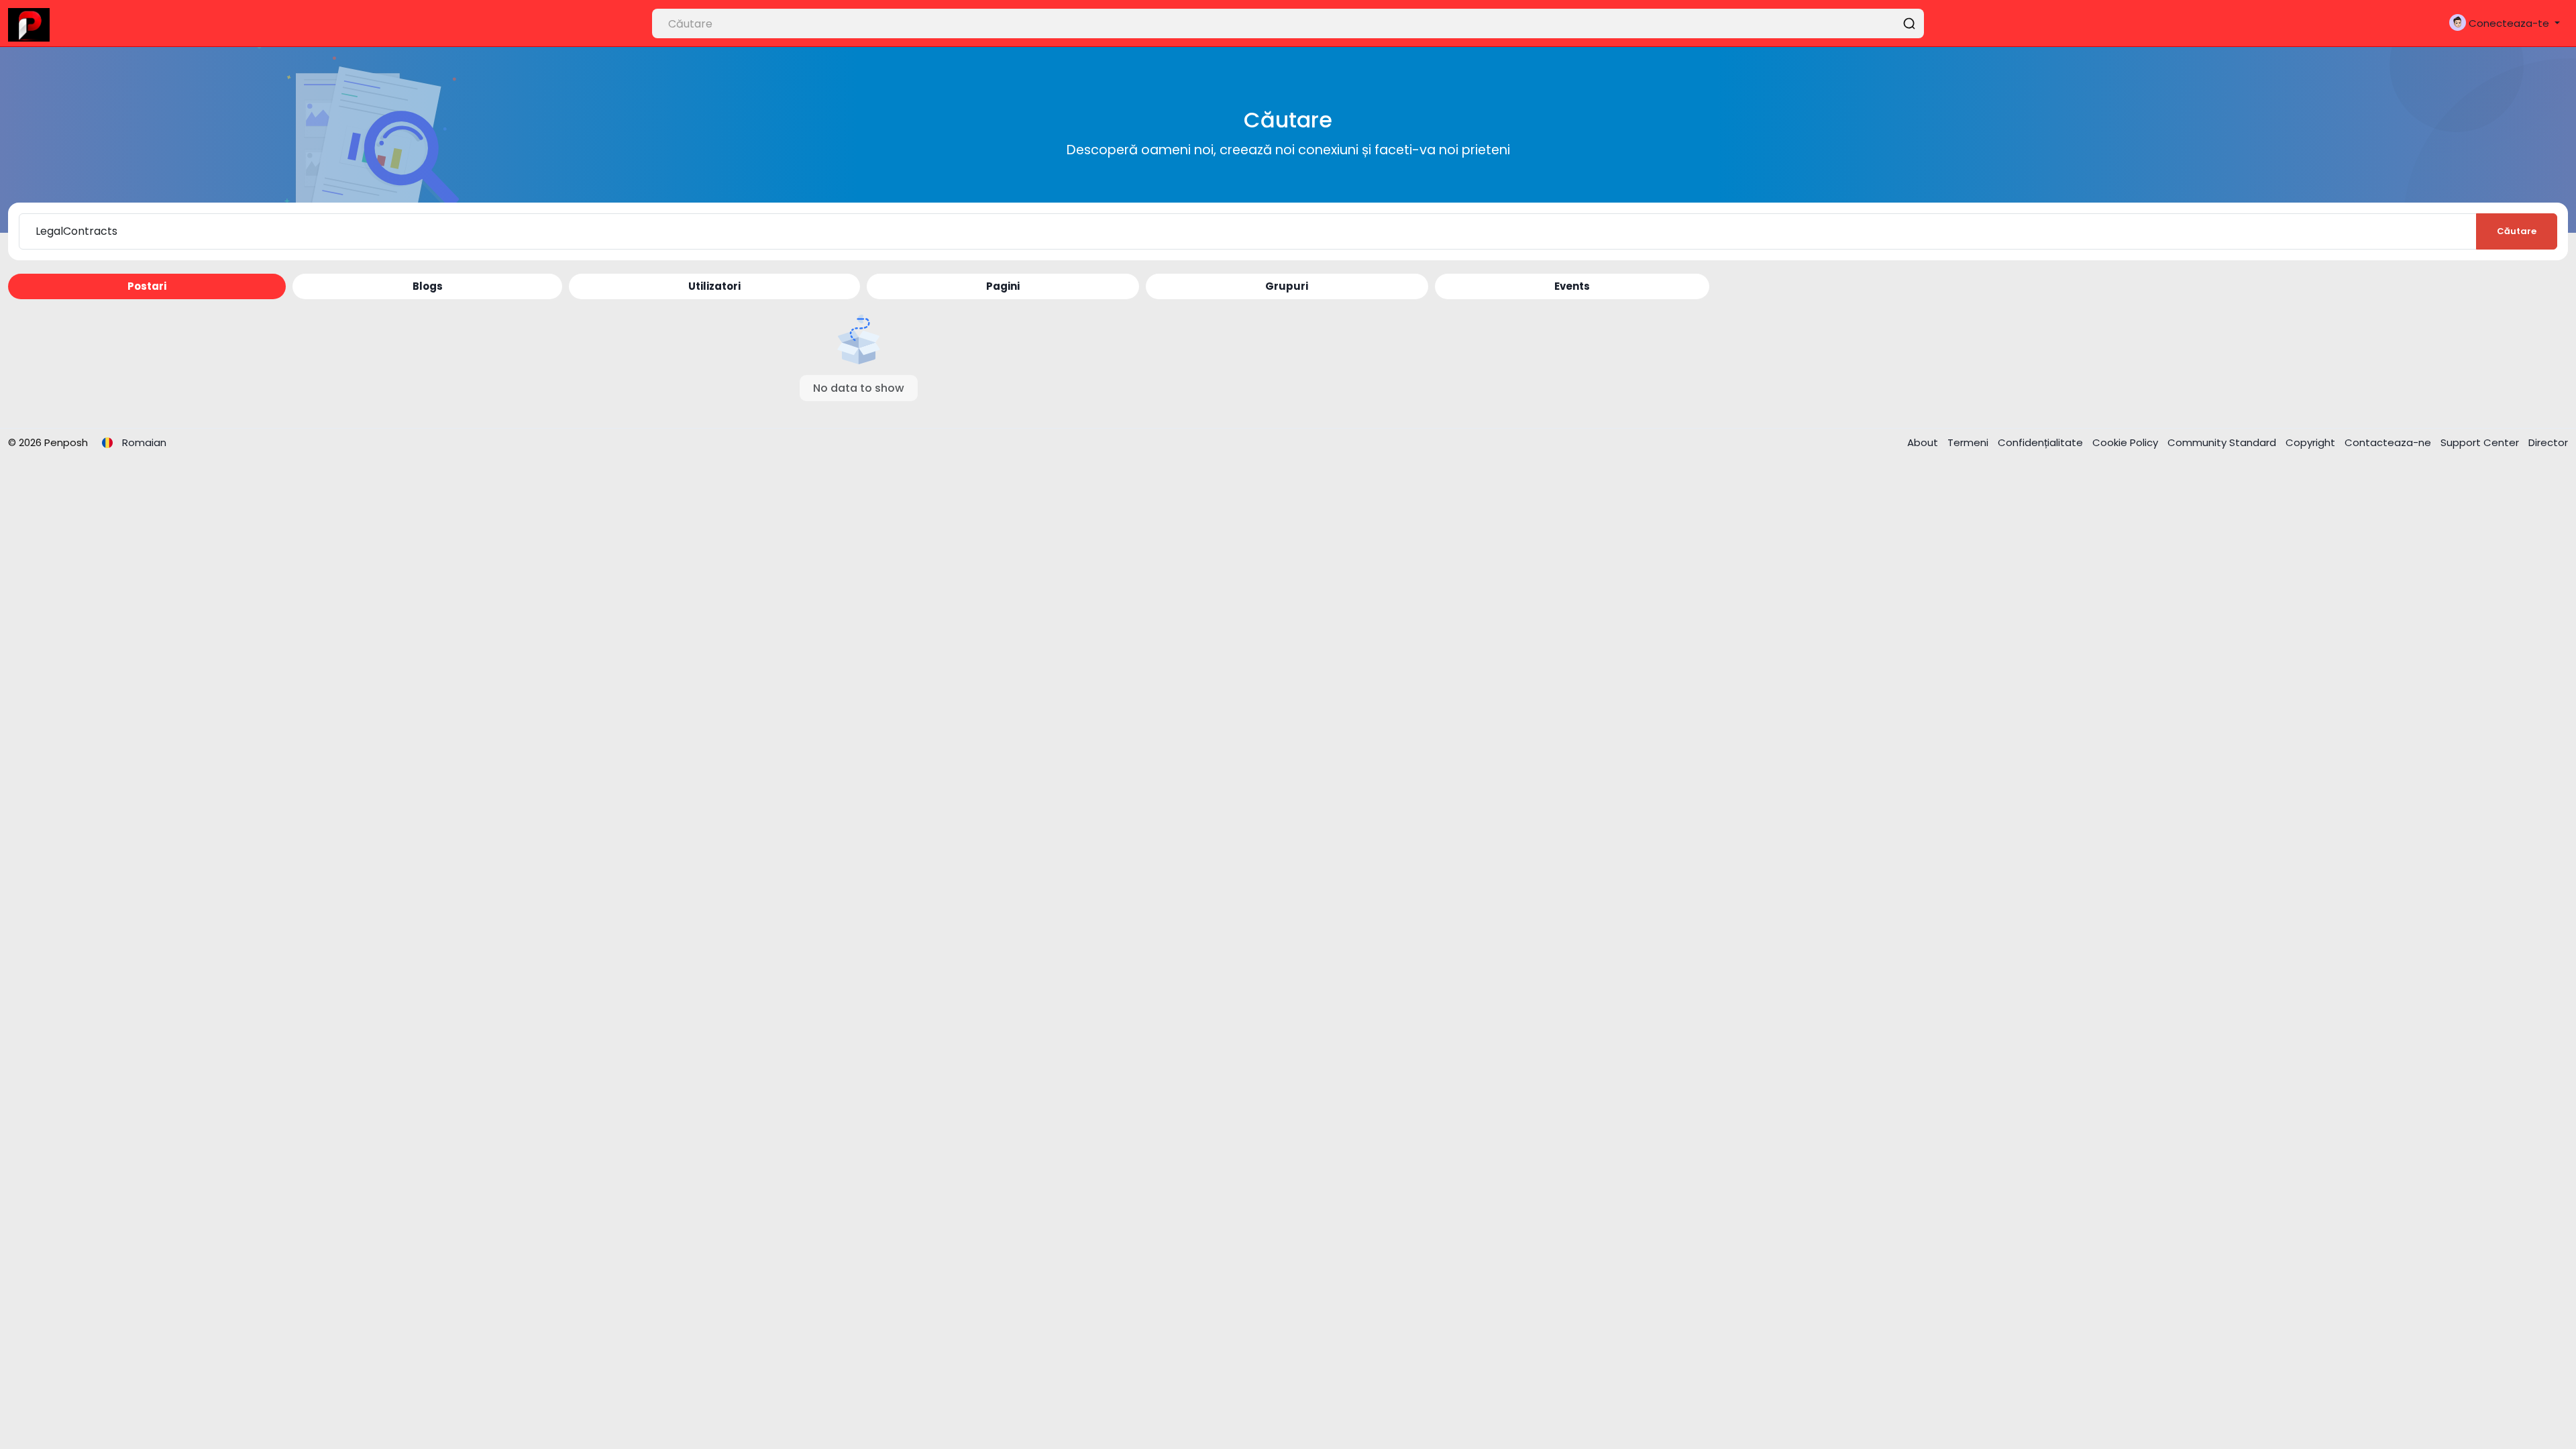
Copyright (2312, 442)
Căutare (2517, 231)
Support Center (2481, 442)
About (1924, 442)
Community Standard (2223, 442)
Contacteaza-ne (2389, 442)
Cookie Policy (2127, 442)
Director (2548, 442)
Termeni (1969, 442)
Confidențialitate (2042, 442)
